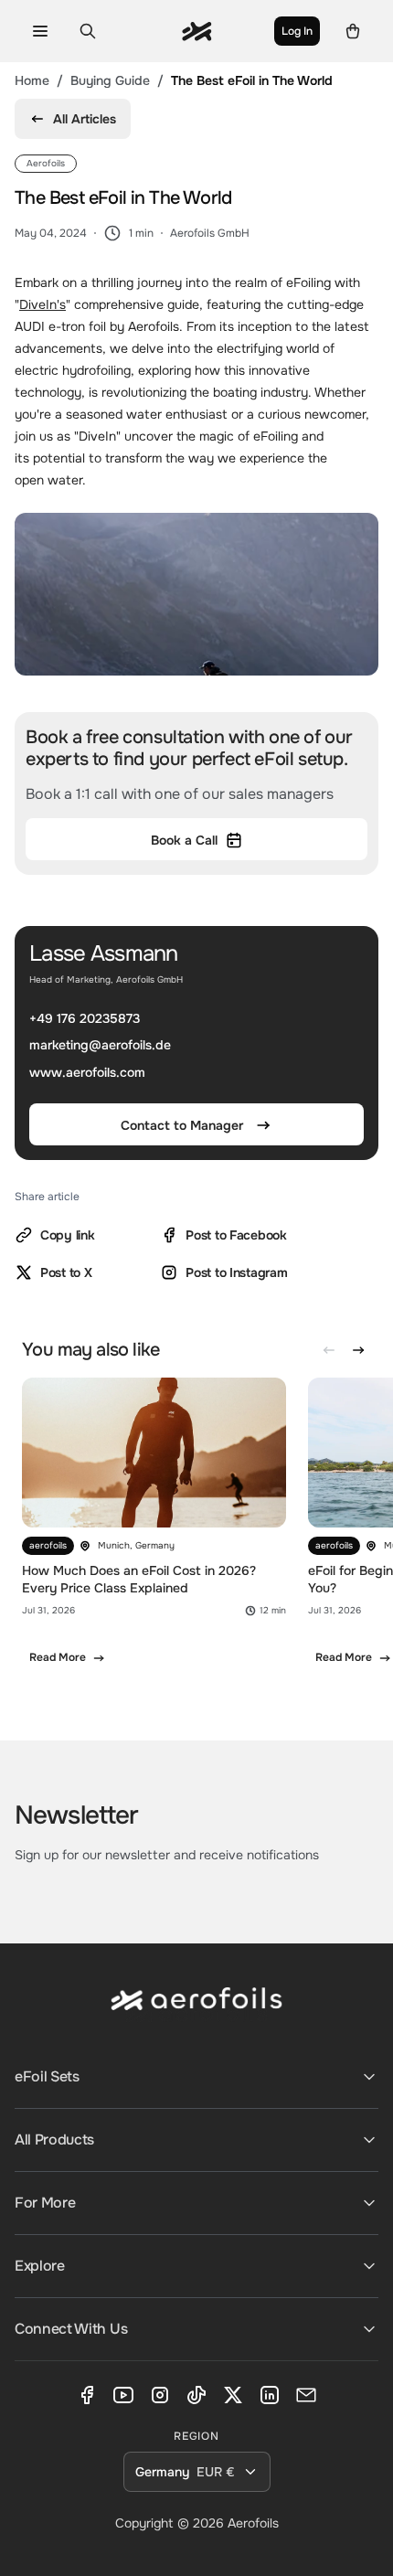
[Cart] (353, 31)
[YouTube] (123, 2395)
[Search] (88, 31)
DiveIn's (42, 304)
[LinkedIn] (270, 2395)
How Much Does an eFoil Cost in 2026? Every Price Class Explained (139, 1579)
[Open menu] (40, 31)
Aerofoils (253, 2523)
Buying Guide (110, 80)
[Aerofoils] (196, 2013)
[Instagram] (160, 2395)
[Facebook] (87, 2395)
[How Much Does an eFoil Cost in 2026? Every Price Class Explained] (154, 1530)
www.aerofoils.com (87, 1072)
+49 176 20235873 (85, 1018)
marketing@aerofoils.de (100, 1046)
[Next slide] (358, 1350)
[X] (233, 2395)
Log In (297, 31)
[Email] (306, 2395)
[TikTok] (196, 2395)
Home (32, 80)
